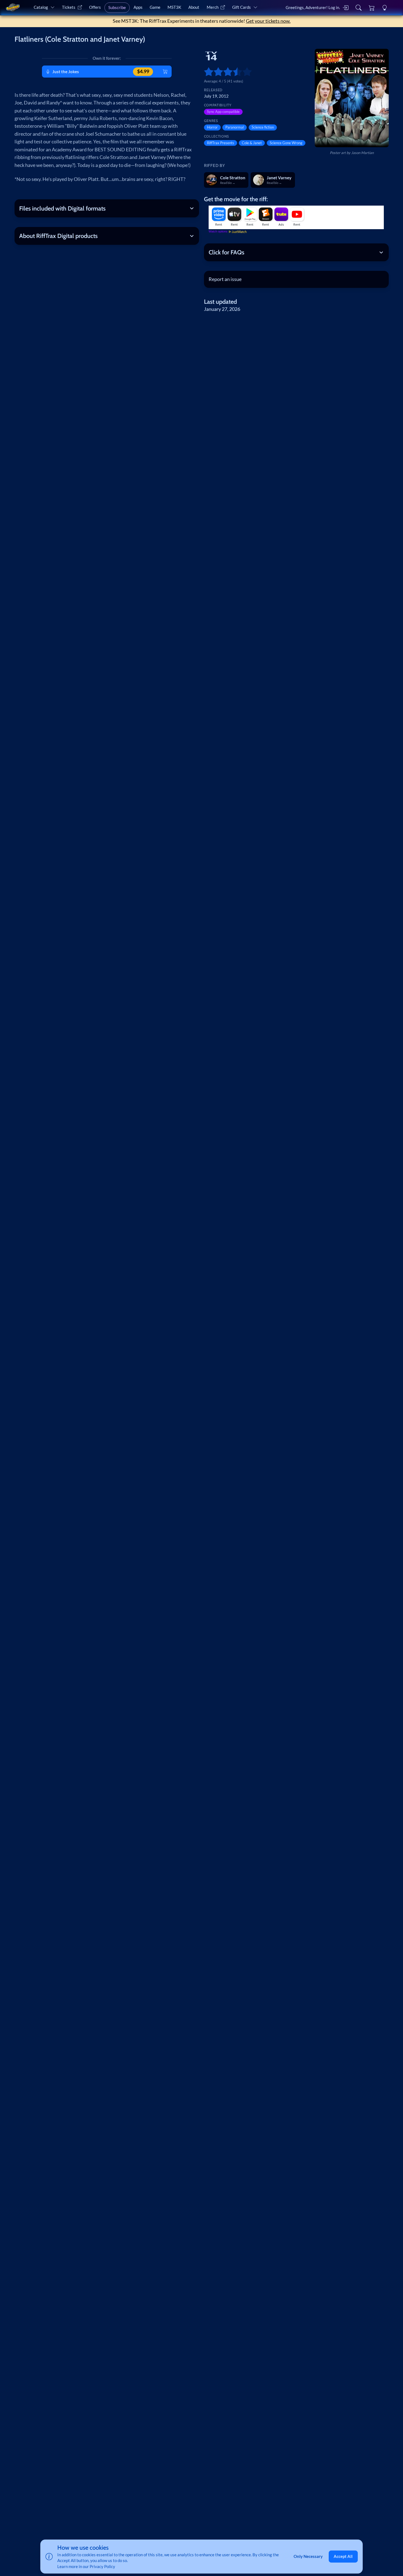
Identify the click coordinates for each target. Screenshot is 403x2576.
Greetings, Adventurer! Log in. (313, 7)
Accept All (343, 2556)
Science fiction (263, 127)
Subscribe (117, 7)
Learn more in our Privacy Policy (86, 2566)
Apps (138, 7)
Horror (212, 127)
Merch (213, 7)
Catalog (41, 7)
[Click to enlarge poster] (352, 98)
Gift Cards (242, 7)
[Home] (13, 8)
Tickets (69, 7)
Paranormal (235, 127)
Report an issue (225, 279)
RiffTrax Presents (221, 143)
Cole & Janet (252, 143)
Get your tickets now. (268, 21)
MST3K (174, 7)
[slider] (206, 72)
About (194, 7)
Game (155, 7)
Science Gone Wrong (286, 143)
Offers (95, 7)
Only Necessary (308, 2556)
